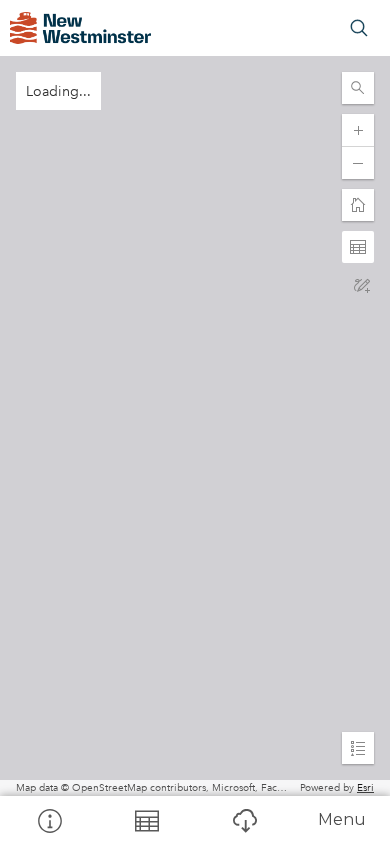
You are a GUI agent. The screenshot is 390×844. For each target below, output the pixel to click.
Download (244, 820)
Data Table (147, 820)
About (49, 820)
